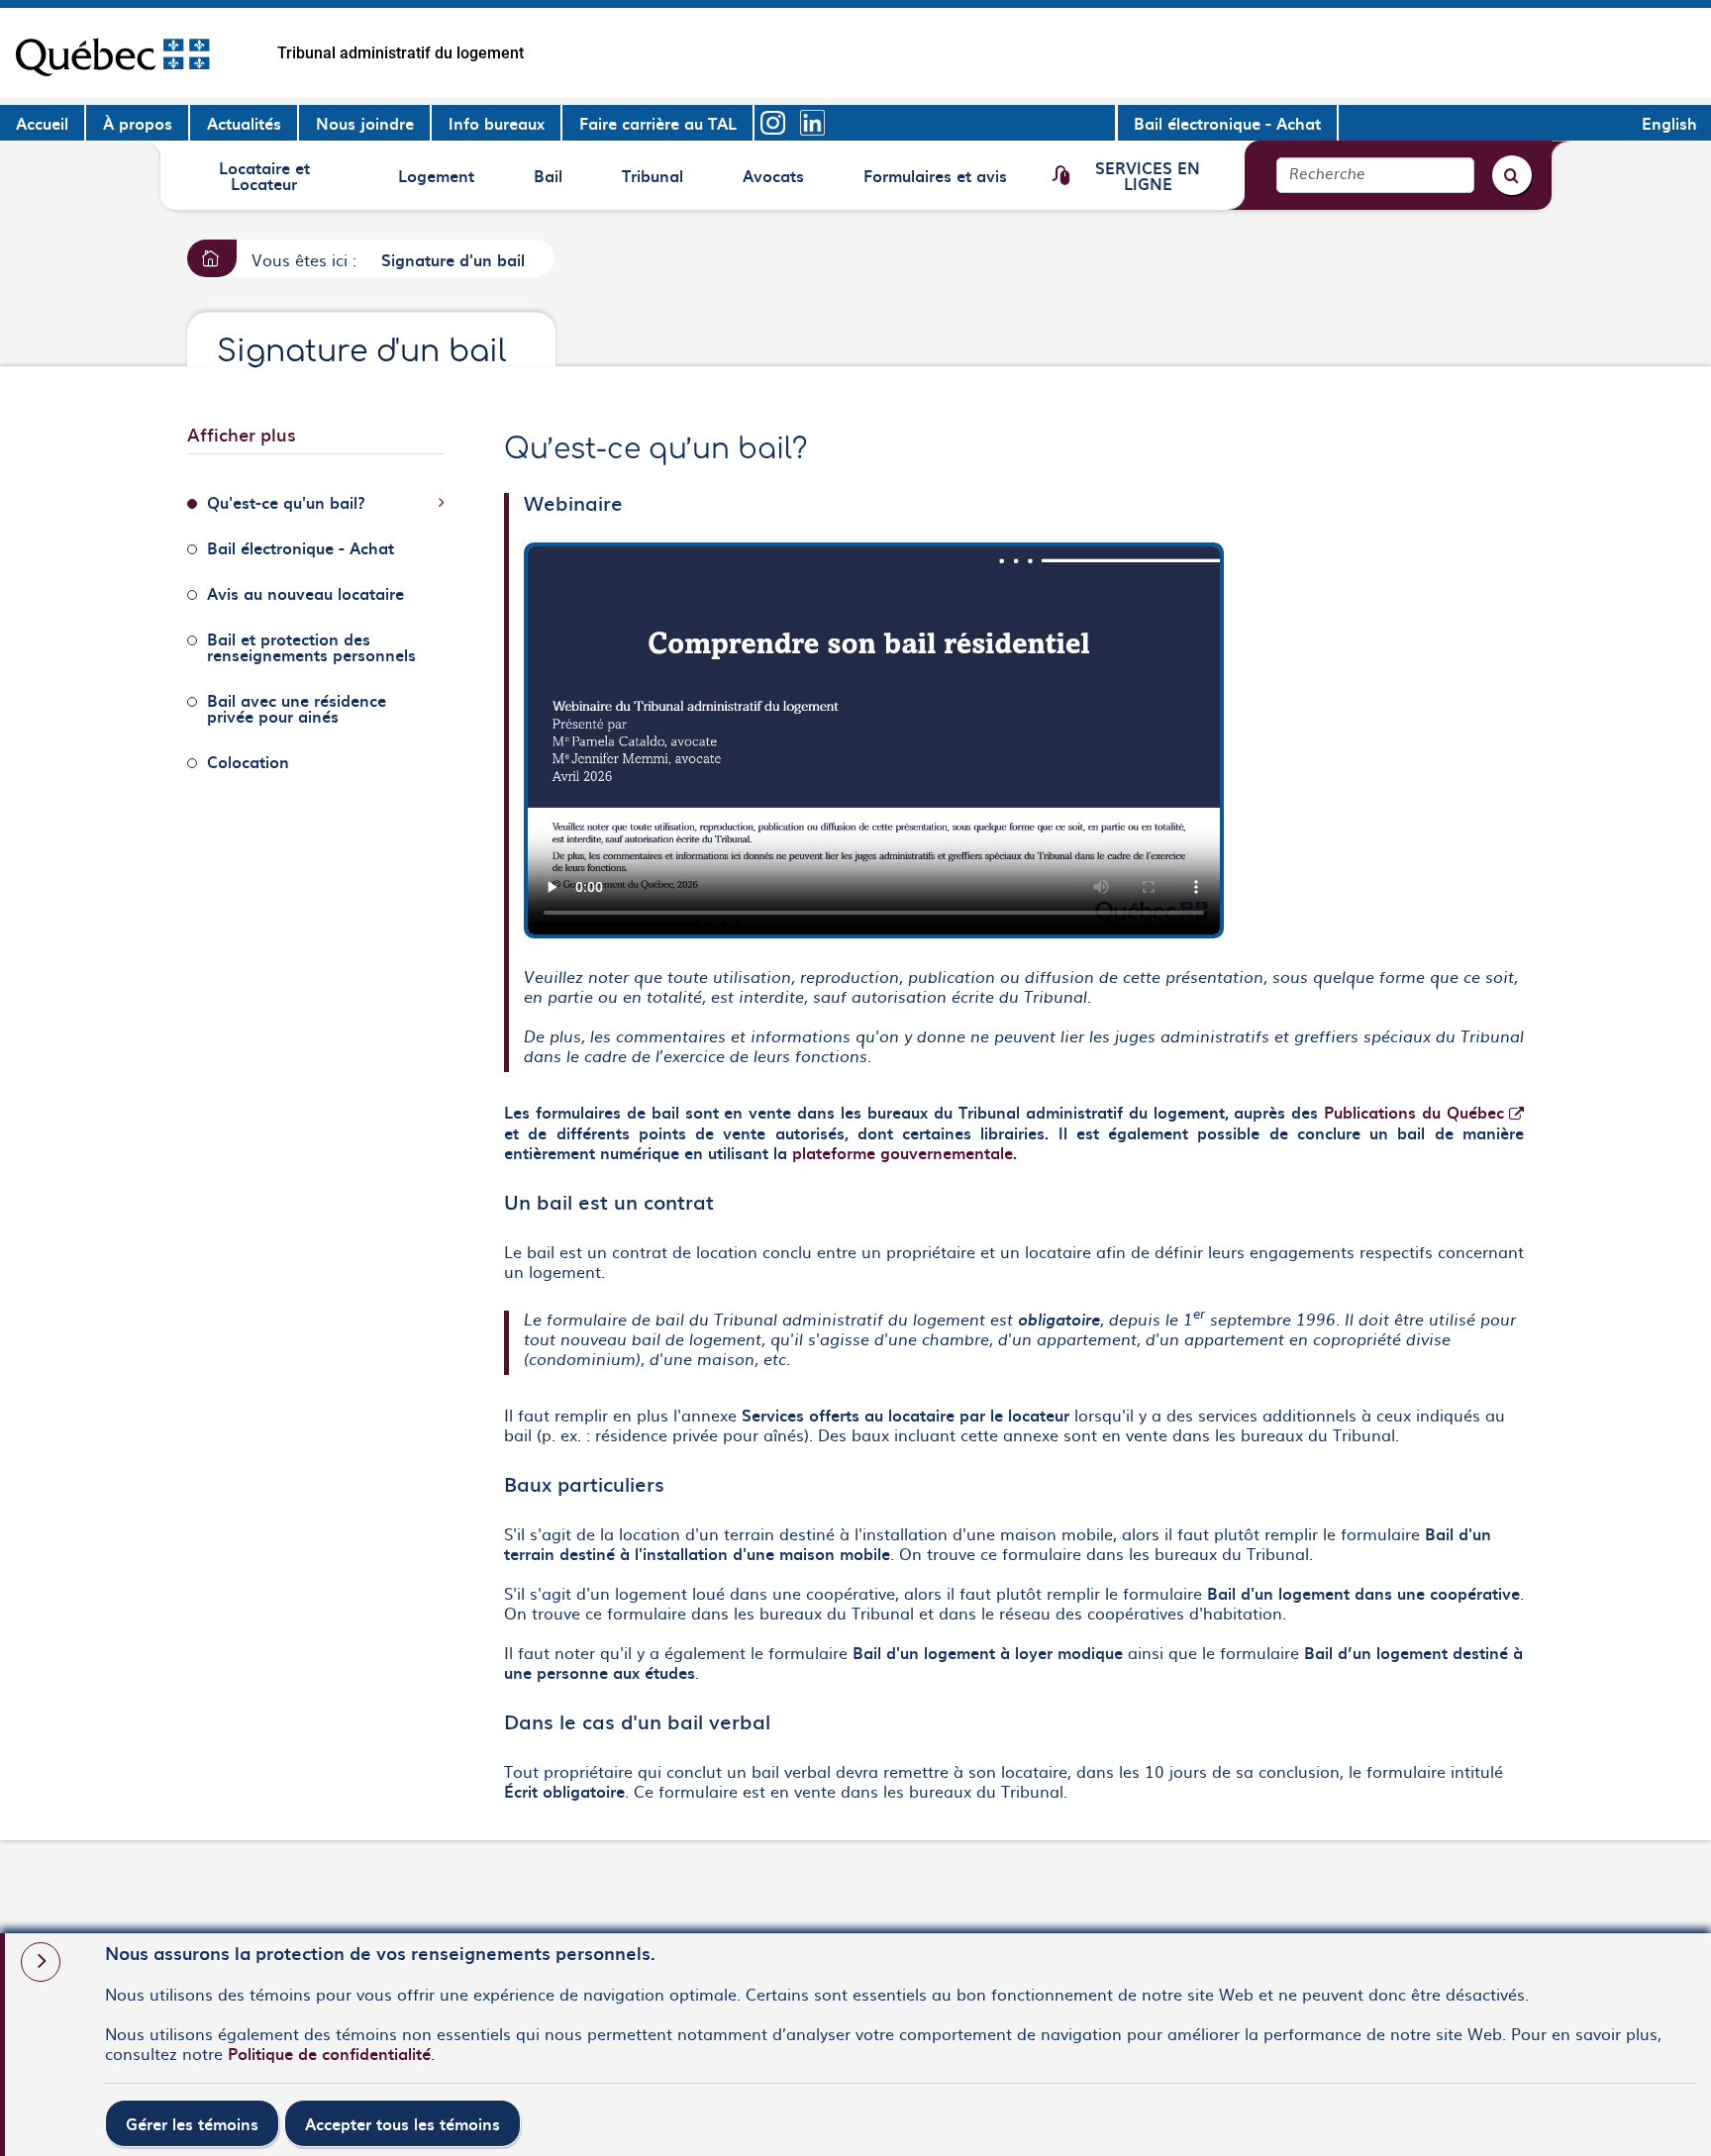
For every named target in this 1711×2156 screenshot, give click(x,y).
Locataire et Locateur (264, 175)
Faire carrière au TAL (658, 123)
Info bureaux (497, 123)
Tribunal (655, 182)
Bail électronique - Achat (1227, 123)
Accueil (42, 123)
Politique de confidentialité (329, 2053)
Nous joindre (365, 123)
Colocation (248, 761)
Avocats (776, 182)
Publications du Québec (1424, 1112)
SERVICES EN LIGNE (1147, 175)
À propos (138, 123)
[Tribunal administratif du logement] (112, 53)
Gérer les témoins (192, 2123)
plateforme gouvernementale (903, 1152)
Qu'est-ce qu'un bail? (286, 502)
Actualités (244, 123)
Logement (436, 182)
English (1669, 123)
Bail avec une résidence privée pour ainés (297, 708)
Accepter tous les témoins (403, 2123)
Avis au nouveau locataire (305, 593)
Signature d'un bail (453, 259)
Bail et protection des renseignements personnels (311, 646)
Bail (562, 182)
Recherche (1327, 175)
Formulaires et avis (935, 182)
